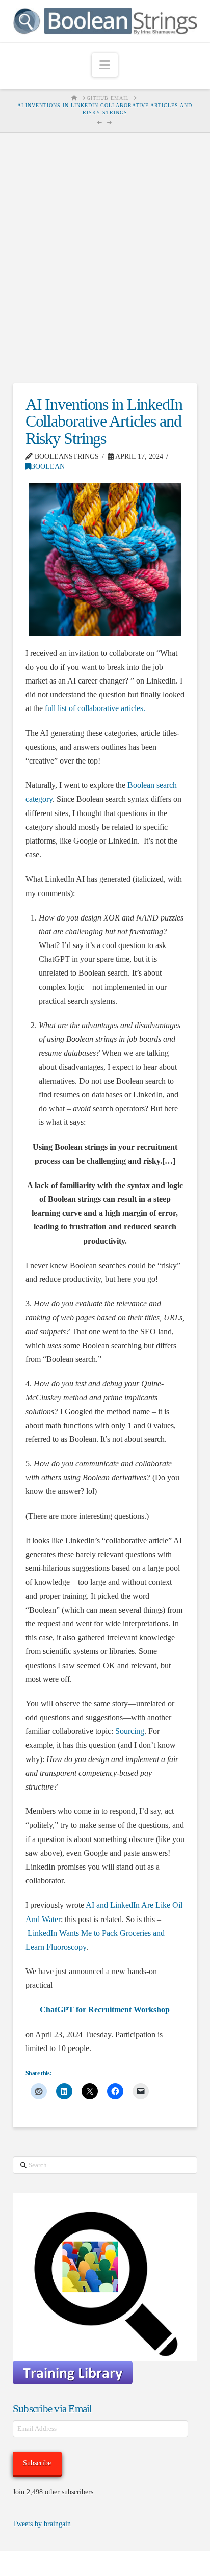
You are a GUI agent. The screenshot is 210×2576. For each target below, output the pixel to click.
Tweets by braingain (42, 2524)
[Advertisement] (105, 258)
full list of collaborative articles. (95, 708)
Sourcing (130, 1731)
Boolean (48, 467)
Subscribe (37, 2463)
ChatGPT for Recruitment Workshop (105, 2009)
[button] (105, 65)
